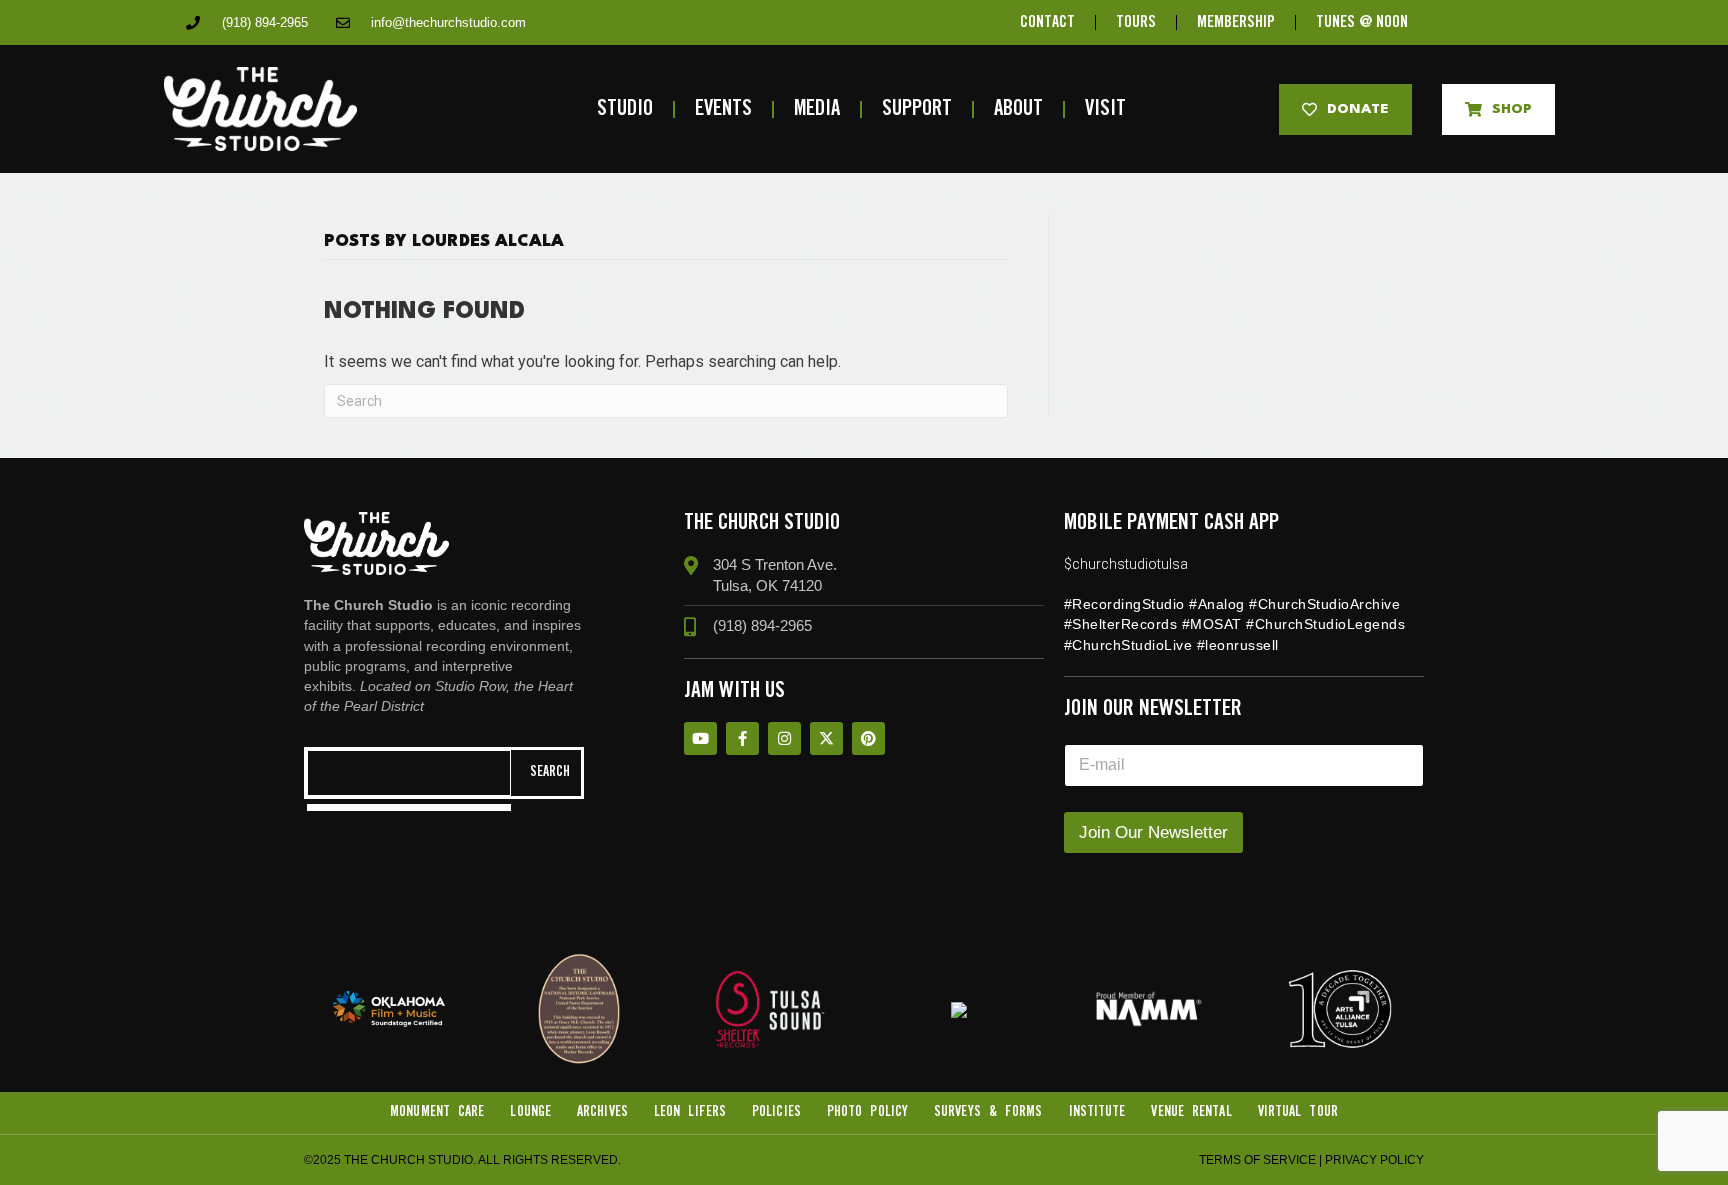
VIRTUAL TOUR (1298, 1112)
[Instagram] (784, 738)
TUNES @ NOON (1362, 22)
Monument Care (437, 1112)
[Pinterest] (868, 738)
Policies (776, 1112)
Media (817, 109)
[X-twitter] (826, 738)
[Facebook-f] (742, 738)
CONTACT (1047, 22)
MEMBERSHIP (1236, 22)
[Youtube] (700, 738)
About (1018, 109)
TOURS (1136, 22)
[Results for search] (409, 807)
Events (723, 109)
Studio (625, 109)
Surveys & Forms (988, 1112)
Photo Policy (867, 1112)
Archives (602, 1112)
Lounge (530, 1112)
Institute (1097, 1112)
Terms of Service (1257, 1160)
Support (917, 109)
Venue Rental (1191, 1112)
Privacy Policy (1374, 1160)
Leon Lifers (690, 1112)
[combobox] (409, 773)
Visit (1105, 109)
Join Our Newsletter (1153, 832)
